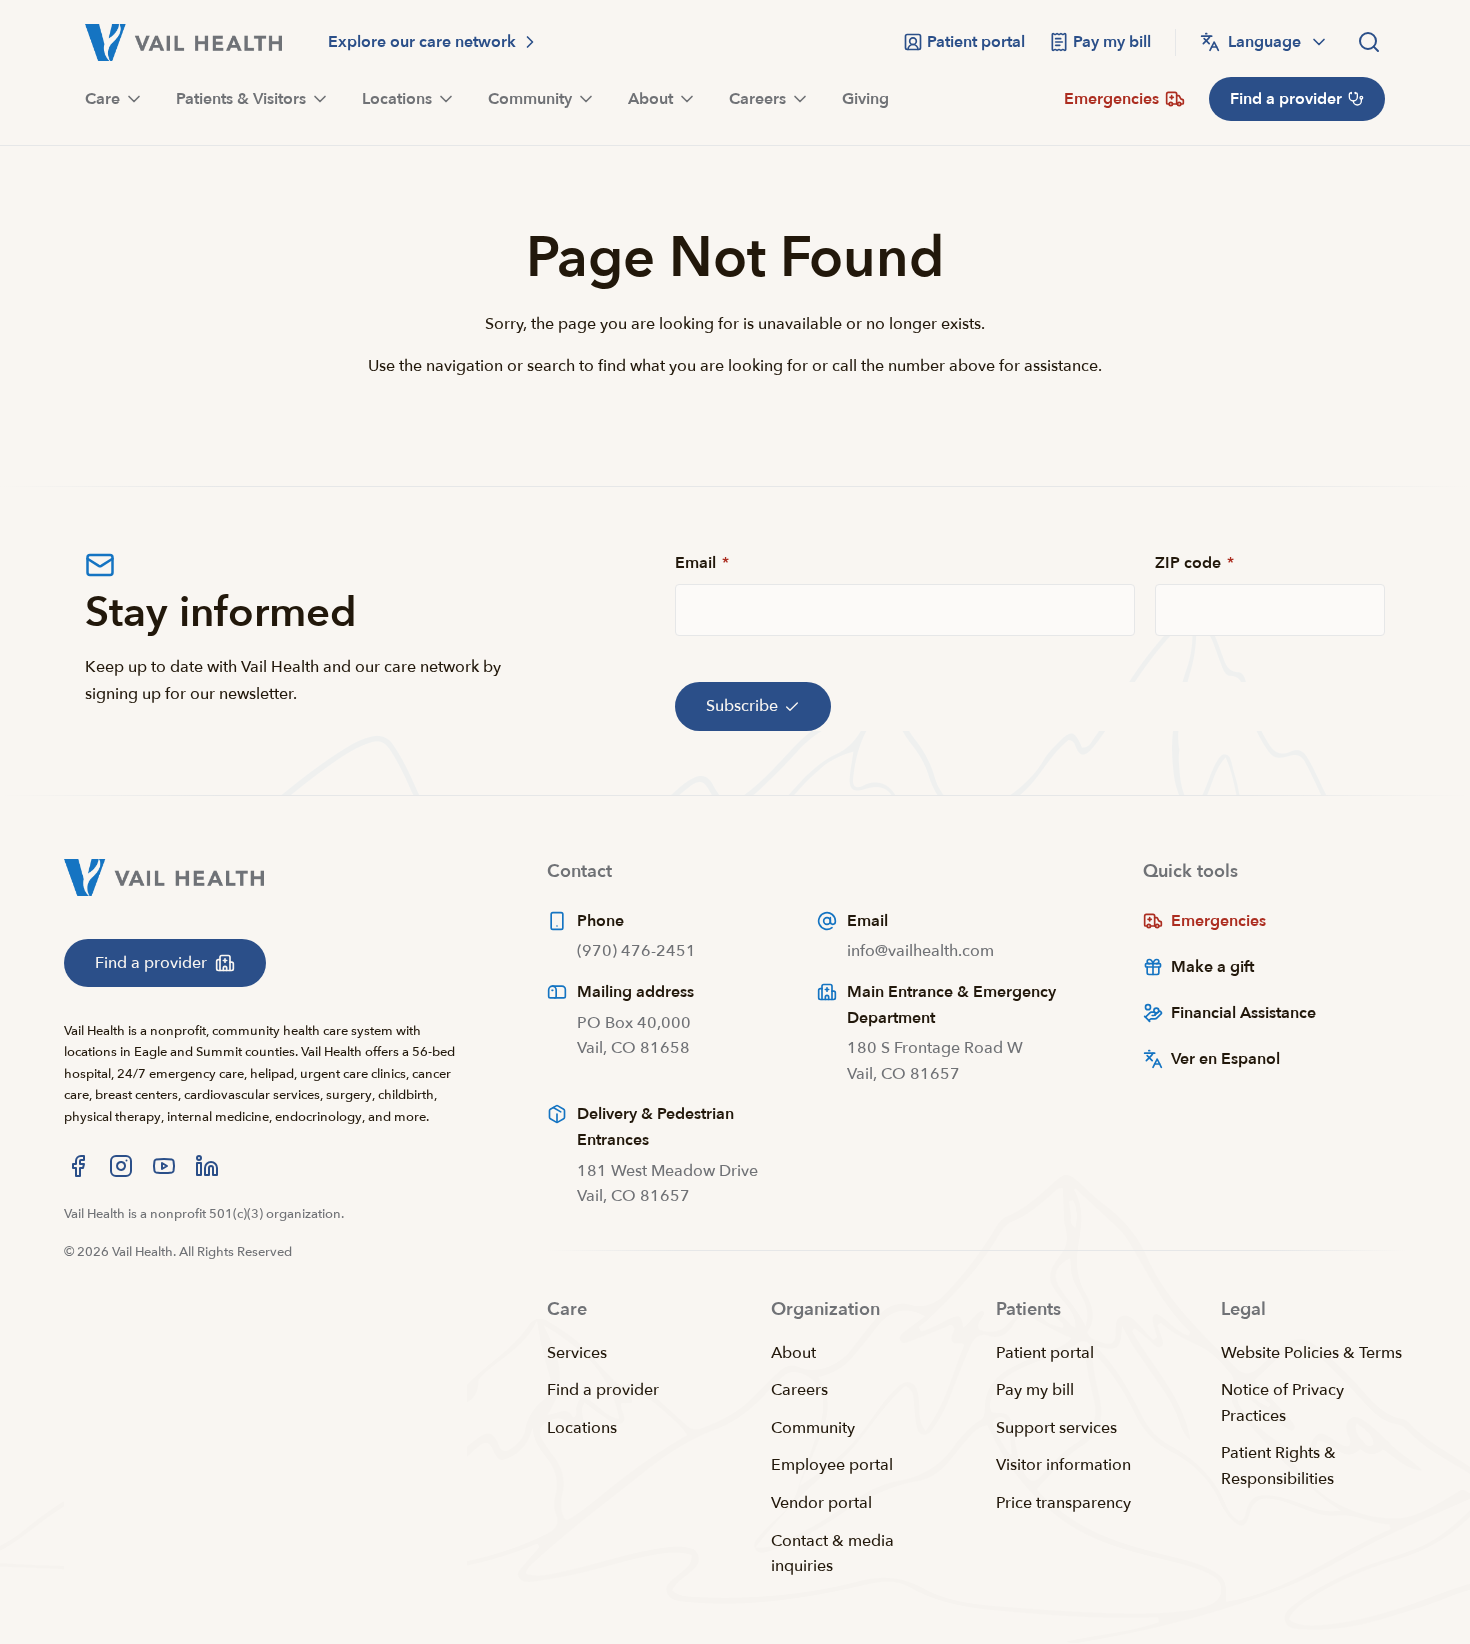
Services (577, 1353)
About (793, 1353)
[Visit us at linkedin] (207, 1166)
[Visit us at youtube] (164, 1166)
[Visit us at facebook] (78, 1166)
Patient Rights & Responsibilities (1278, 1466)
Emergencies (1218, 921)
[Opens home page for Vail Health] (183, 42)
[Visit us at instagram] (121, 1166)
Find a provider (603, 1390)
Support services (1056, 1428)
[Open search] (1369, 42)
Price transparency (1063, 1503)
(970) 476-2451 (636, 951)
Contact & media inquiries (832, 1554)
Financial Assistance (1243, 1013)
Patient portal (1045, 1353)
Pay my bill (1035, 1390)
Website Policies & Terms (1311, 1353)
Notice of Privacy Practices (1282, 1403)
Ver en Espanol (1225, 1059)
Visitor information (1063, 1465)
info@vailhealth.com (920, 951)
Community (813, 1428)
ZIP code (1194, 563)
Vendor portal (821, 1503)
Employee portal (832, 1465)
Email (702, 563)
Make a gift (1212, 967)
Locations (582, 1428)
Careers (799, 1390)
